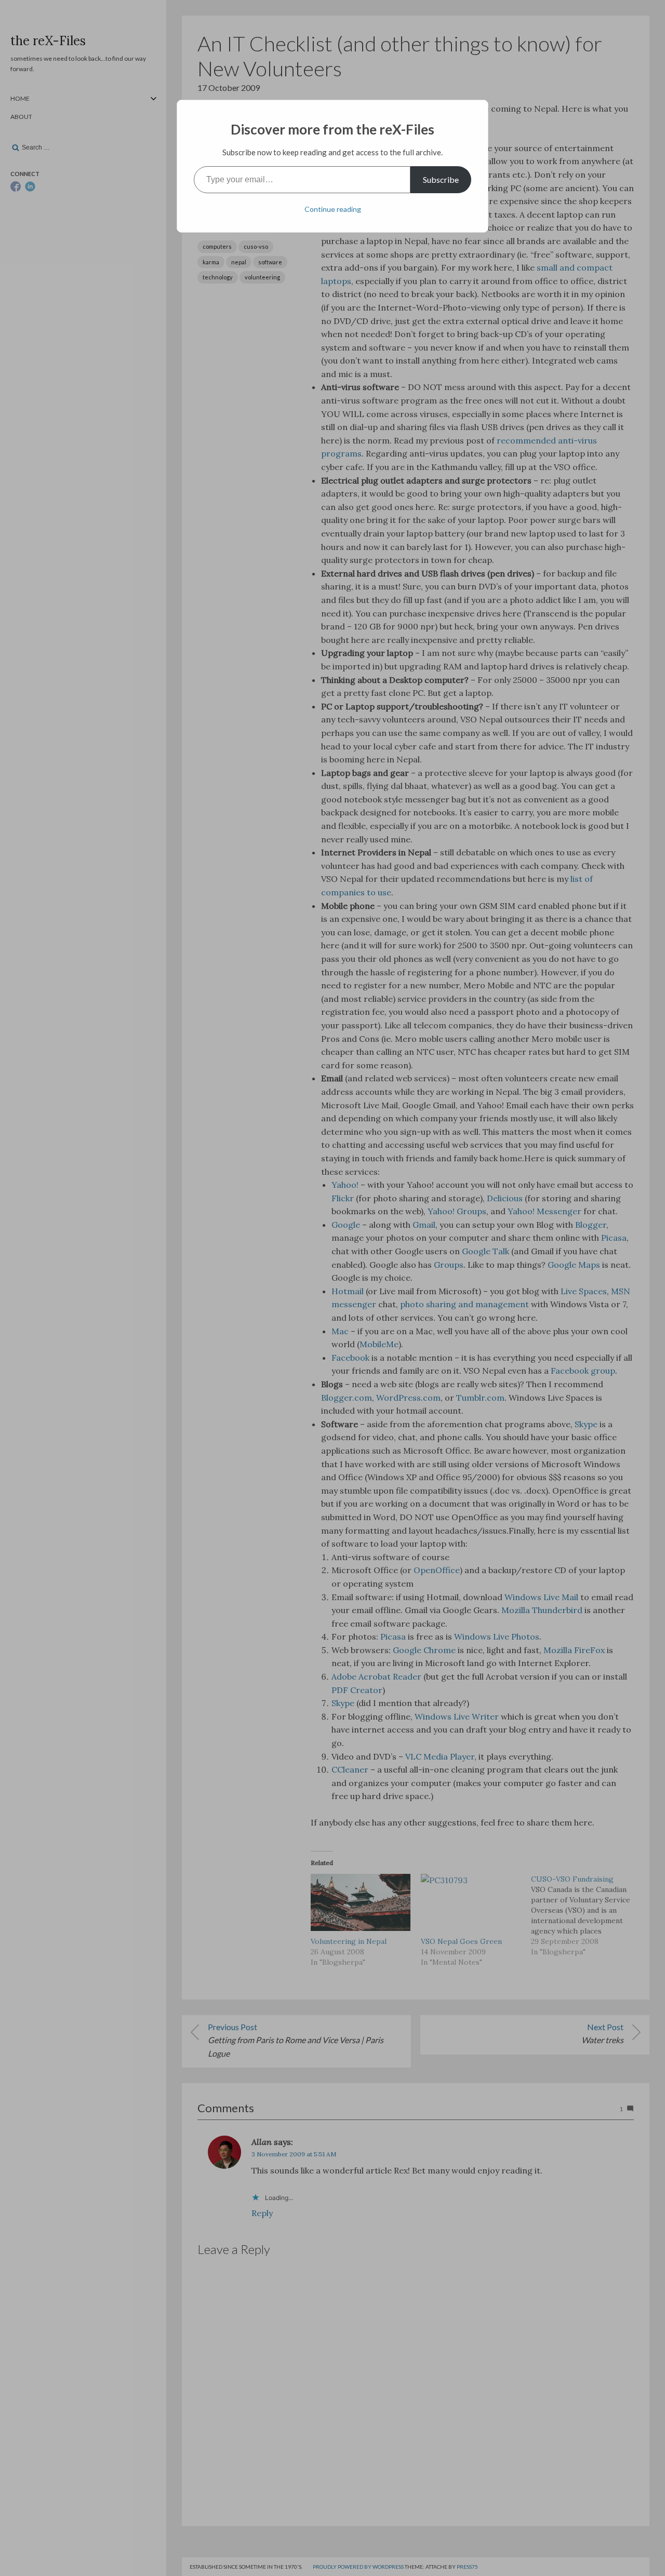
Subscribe (441, 179)
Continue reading (333, 209)
